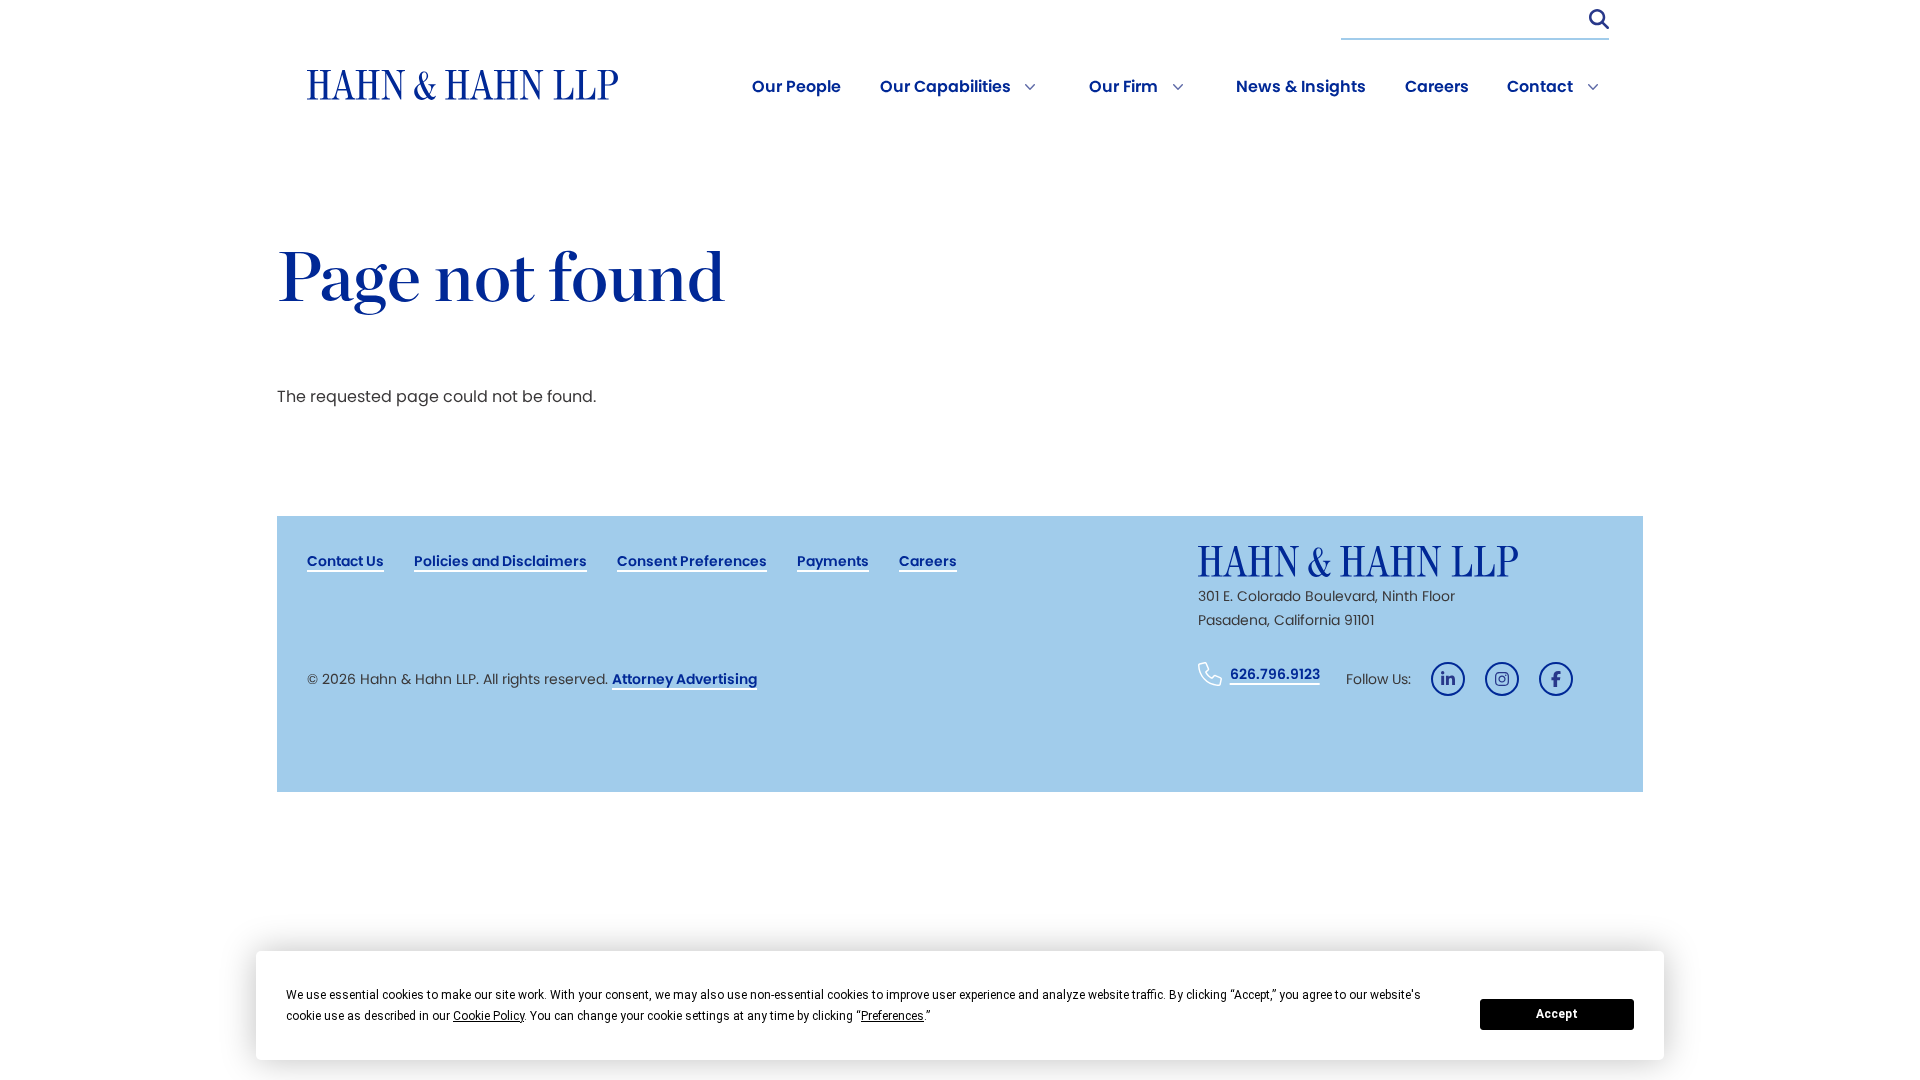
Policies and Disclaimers (500, 561)
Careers (928, 561)
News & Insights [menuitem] (1301, 86)
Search (1599, 19)
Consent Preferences (692, 561)
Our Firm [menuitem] (1123, 87)
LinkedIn (1448, 679)
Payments (833, 561)
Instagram (1502, 679)
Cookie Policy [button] (488, 1016)
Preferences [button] (892, 1016)
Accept (1557, 1014)
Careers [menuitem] (1437, 86)
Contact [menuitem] (1540, 87)
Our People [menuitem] (796, 86)
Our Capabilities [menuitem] (945, 87)
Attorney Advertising (684, 679)
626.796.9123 (1275, 674)
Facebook (1556, 679)
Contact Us (345, 561)
